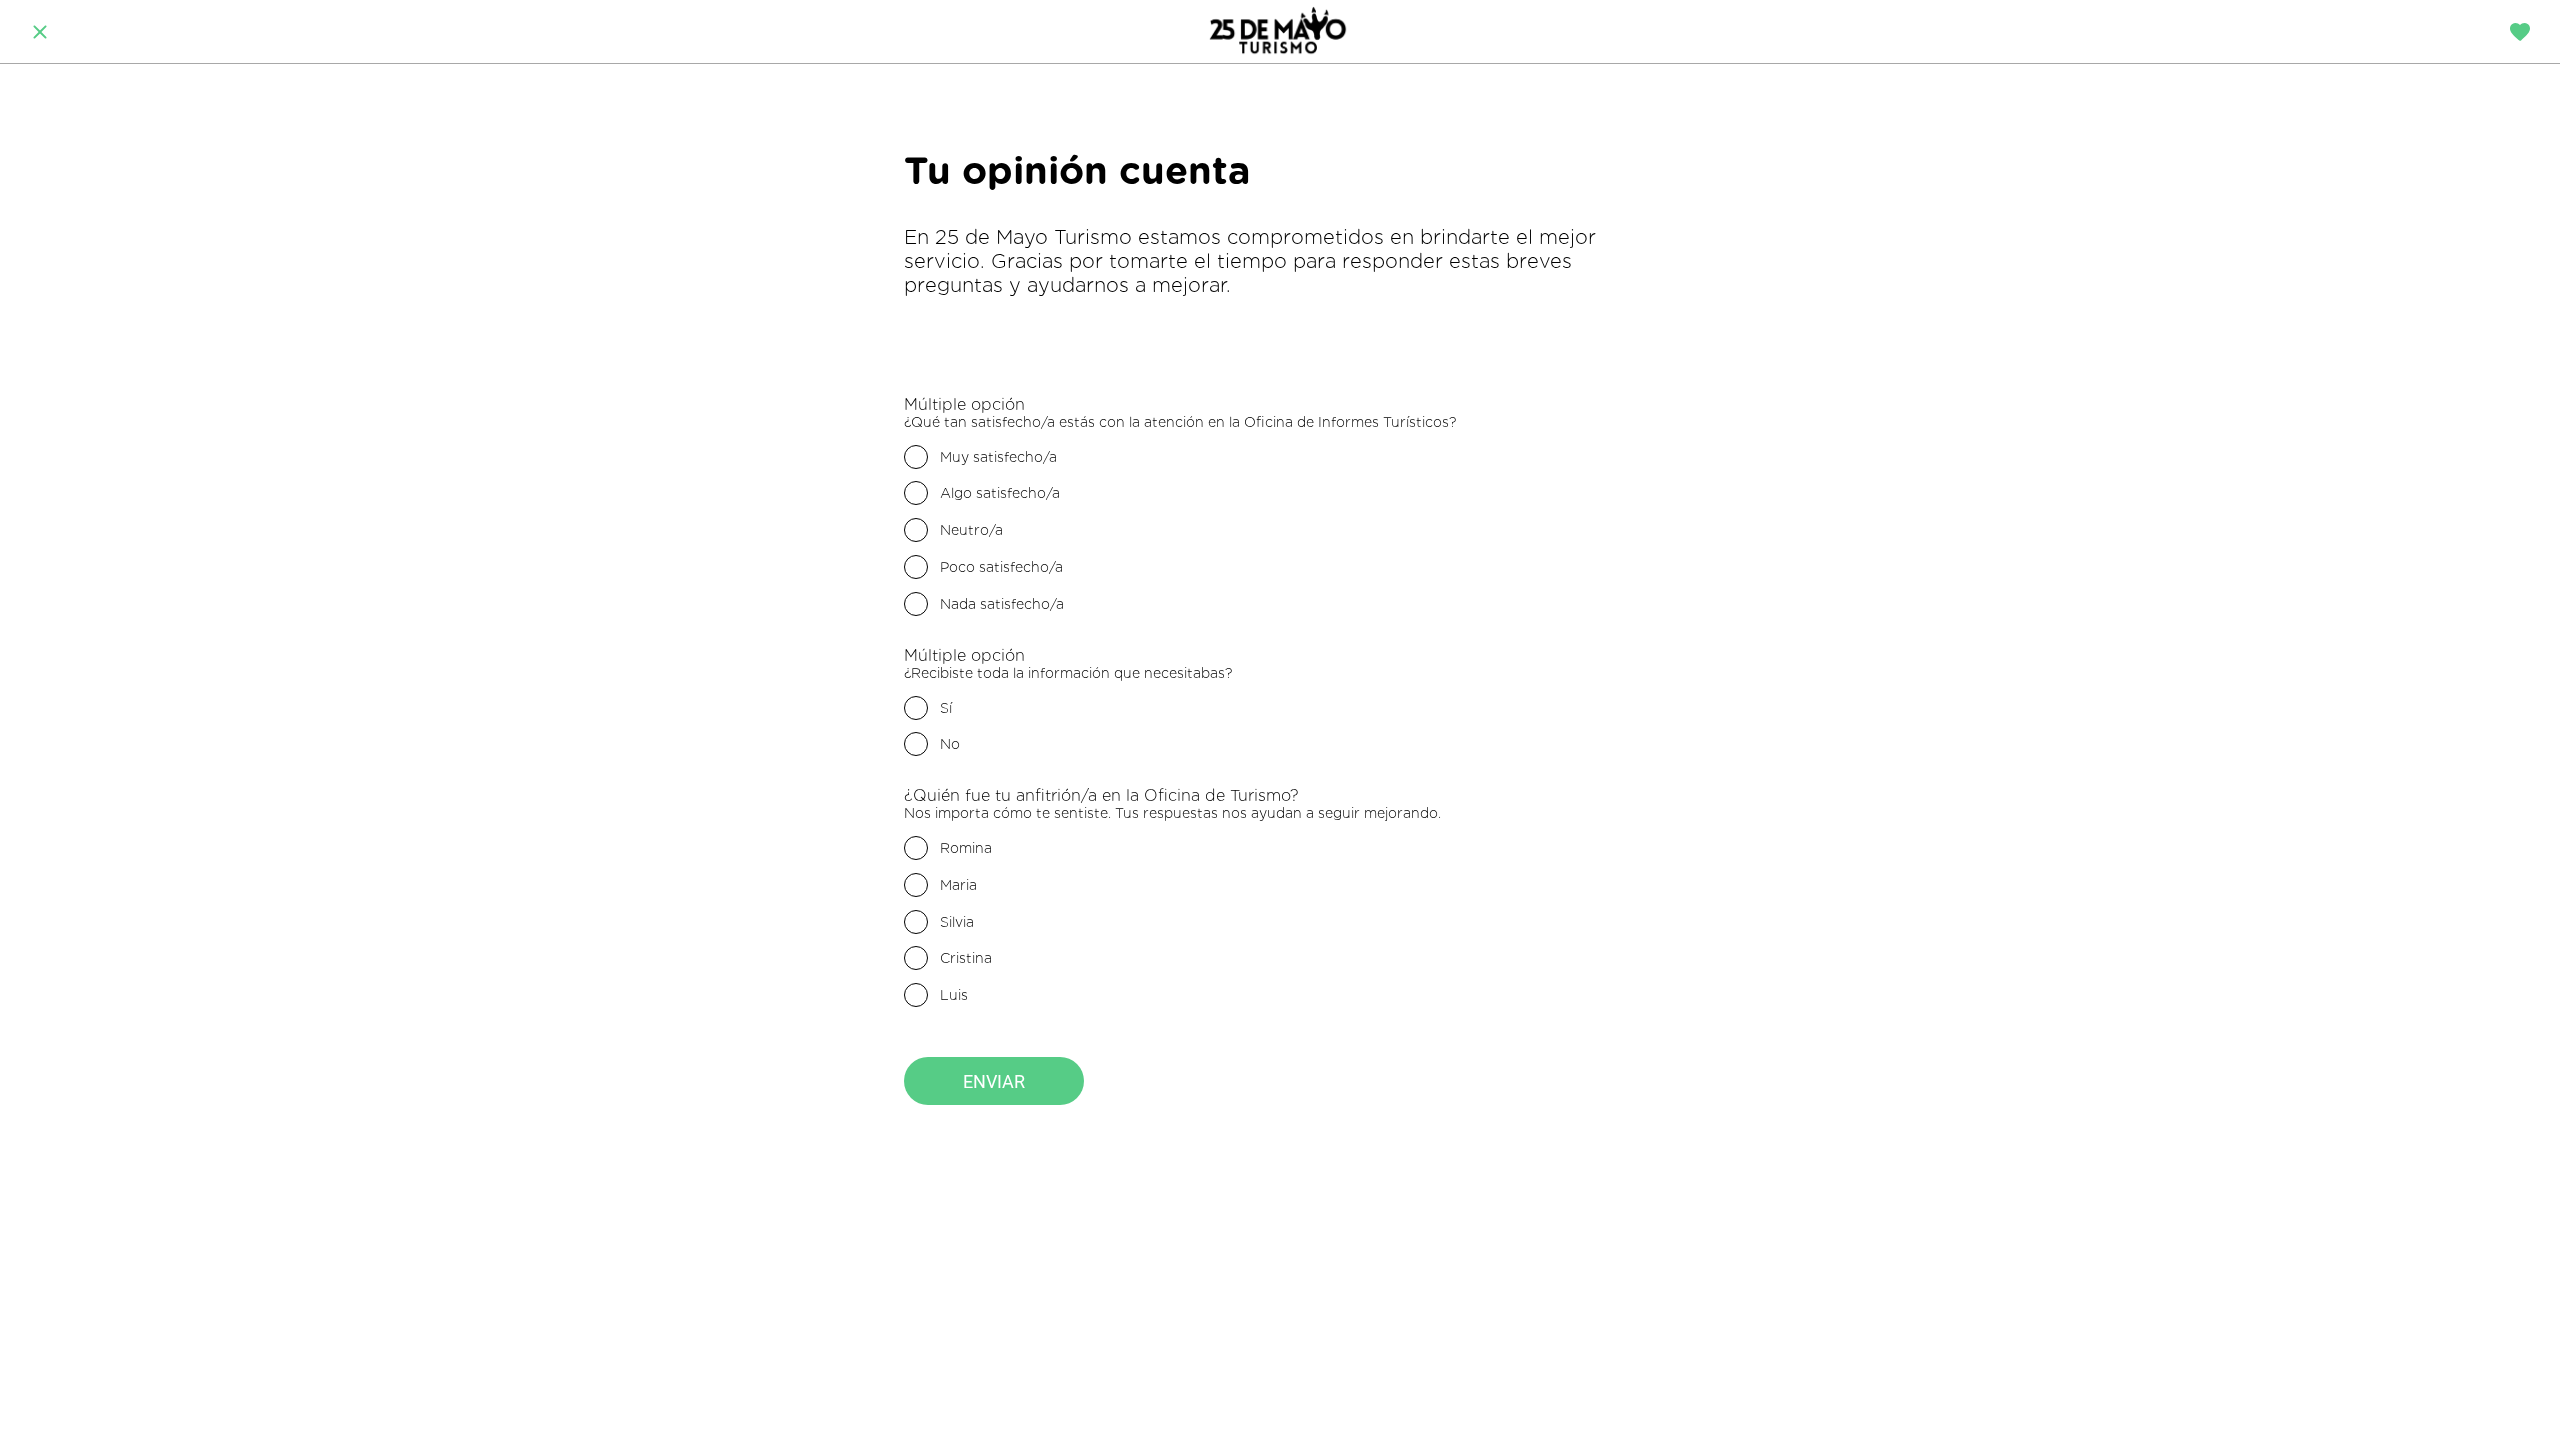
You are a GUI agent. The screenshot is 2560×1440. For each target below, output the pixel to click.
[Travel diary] (2520, 32)
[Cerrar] (40, 32)
